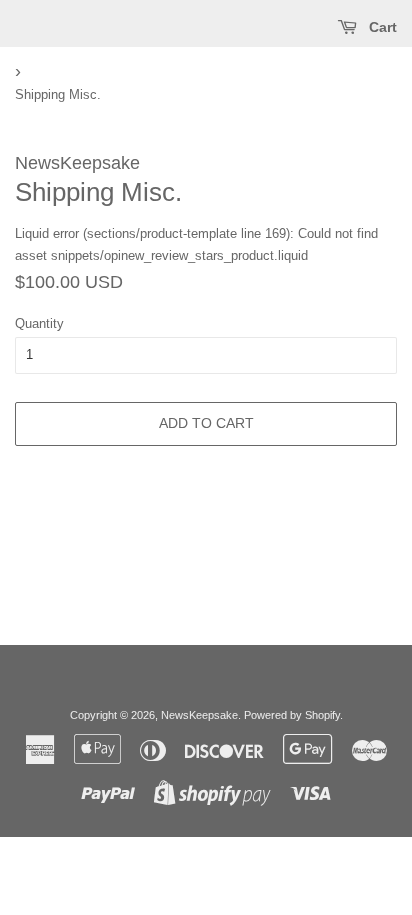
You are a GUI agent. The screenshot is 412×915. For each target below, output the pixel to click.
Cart (381, 27)
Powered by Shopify (292, 715)
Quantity (39, 323)
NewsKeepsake (199, 715)
